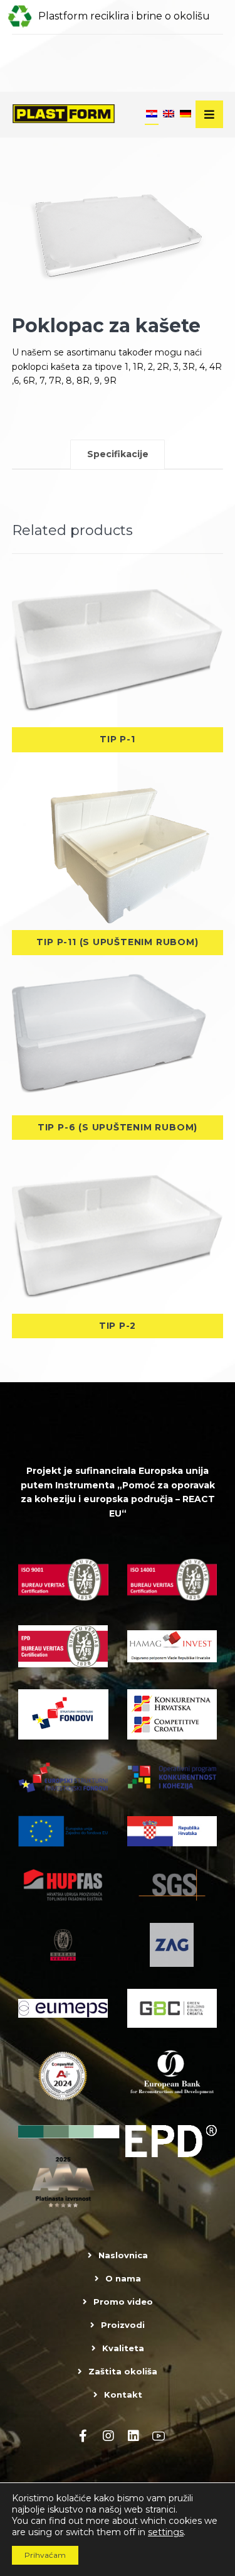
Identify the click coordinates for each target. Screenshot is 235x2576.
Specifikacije (118, 454)
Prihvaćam (45, 2555)
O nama (123, 2278)
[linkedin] (133, 2436)
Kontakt (123, 2395)
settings (166, 2532)
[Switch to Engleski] (169, 115)
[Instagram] (108, 2436)
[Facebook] (83, 2436)
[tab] (118, 455)
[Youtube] (159, 2436)
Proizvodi (123, 2325)
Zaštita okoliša (123, 2371)
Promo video (123, 2302)
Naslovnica (123, 2255)
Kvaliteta (123, 2348)
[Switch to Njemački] (185, 115)
